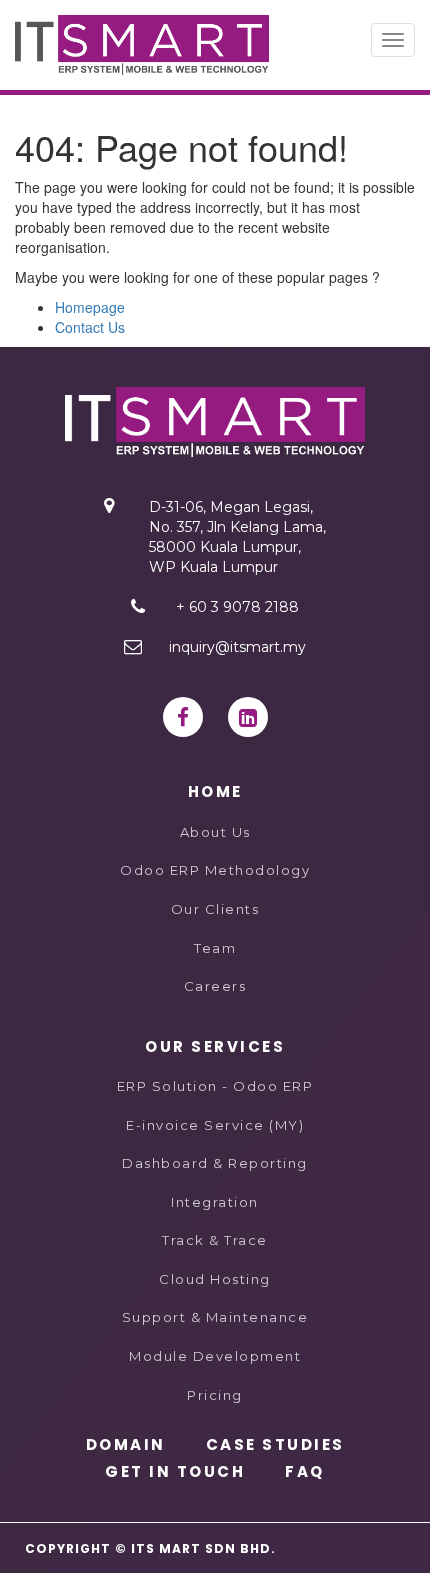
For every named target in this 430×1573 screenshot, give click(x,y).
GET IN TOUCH (175, 1471)
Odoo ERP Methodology (215, 870)
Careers (215, 986)
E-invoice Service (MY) (215, 1125)
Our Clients (215, 909)
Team (215, 948)
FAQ (305, 1471)
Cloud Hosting (215, 1279)
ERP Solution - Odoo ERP (215, 1086)
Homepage (90, 307)
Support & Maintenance (215, 1317)
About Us (215, 832)
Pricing (215, 1395)
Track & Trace (215, 1240)
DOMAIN (126, 1444)
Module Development (215, 1356)
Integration (215, 1202)
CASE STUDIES (275, 1444)
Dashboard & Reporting (215, 1163)
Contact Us (90, 327)
